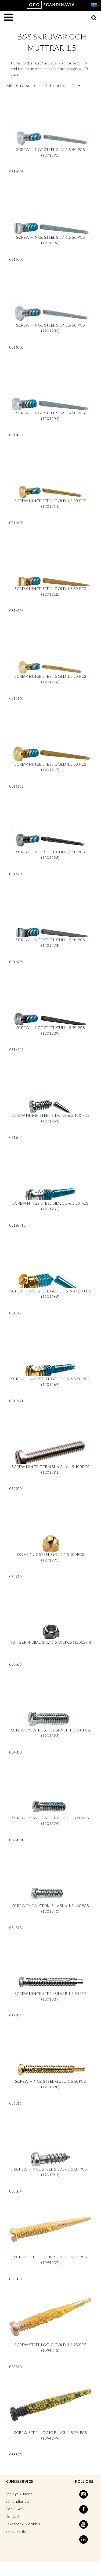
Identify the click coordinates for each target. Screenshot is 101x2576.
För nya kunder (19, 2494)
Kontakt (13, 2516)
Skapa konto (16, 2531)
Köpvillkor (14, 2509)
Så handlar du (17, 2501)
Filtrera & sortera (41, 85)
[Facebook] (84, 2509)
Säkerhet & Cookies (23, 2524)
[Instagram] (84, 2494)
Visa (50, 138)
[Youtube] (84, 2524)
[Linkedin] (84, 2539)
